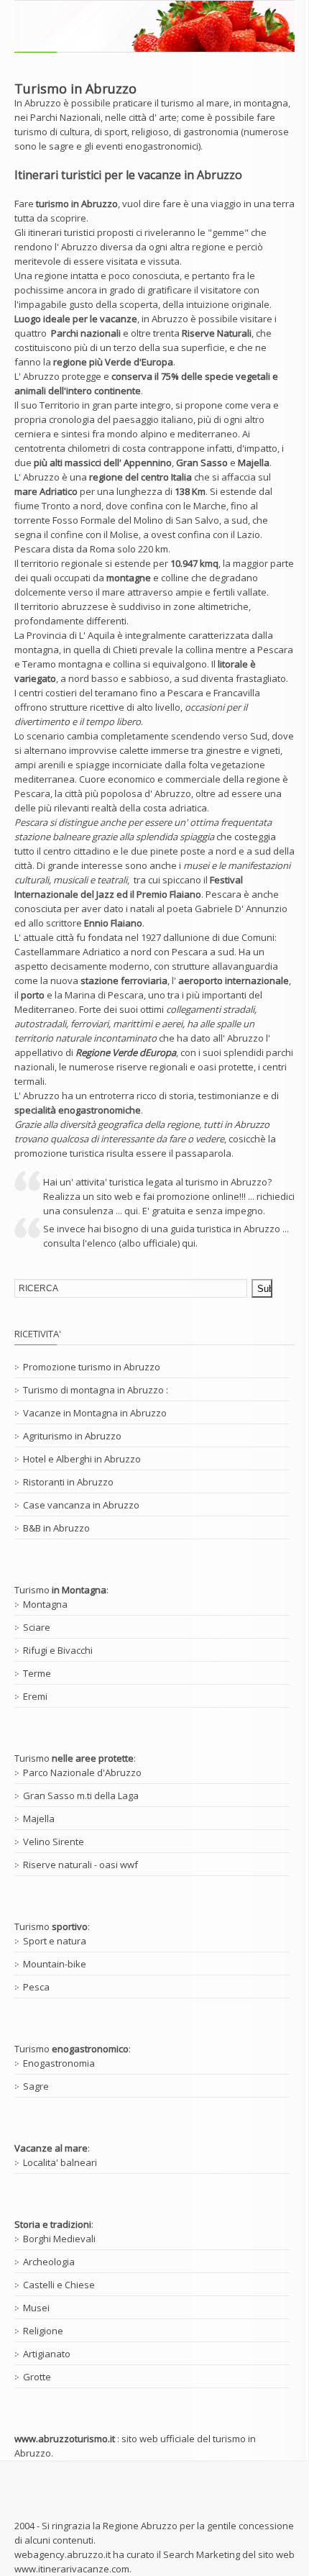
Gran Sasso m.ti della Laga (81, 1796)
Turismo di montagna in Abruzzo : (96, 1390)
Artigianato (47, 2354)
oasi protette (226, 1067)
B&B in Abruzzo (56, 1528)
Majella (39, 1819)
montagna (266, 103)
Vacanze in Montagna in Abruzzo (95, 1413)
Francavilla (237, 693)
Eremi (35, 1696)
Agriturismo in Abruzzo (72, 1436)
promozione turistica (59, 1153)
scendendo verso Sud (219, 736)
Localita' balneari (60, 2162)
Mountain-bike (55, 1964)
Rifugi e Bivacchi (58, 1650)
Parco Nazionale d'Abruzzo (82, 1772)
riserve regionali (152, 1067)
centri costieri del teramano (78, 693)
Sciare (37, 1627)
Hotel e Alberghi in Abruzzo (82, 1459)
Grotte (37, 2377)
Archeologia (49, 2262)
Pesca (36, 1987)
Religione (43, 2331)
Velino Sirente (54, 1842)
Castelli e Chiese (59, 2285)
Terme (37, 1673)
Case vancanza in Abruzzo (81, 1505)
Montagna (45, 1604)
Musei (36, 2308)
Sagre (36, 2086)
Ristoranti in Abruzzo (68, 1482)
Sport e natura (55, 1941)
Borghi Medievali (59, 2239)
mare (114, 592)
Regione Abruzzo (140, 2526)
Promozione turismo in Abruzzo (92, 1367)
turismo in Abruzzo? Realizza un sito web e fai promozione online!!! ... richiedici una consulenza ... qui (169, 1196)
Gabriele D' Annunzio (241, 909)
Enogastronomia (59, 2063)
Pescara (32, 549)
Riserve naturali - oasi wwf (80, 1865)
